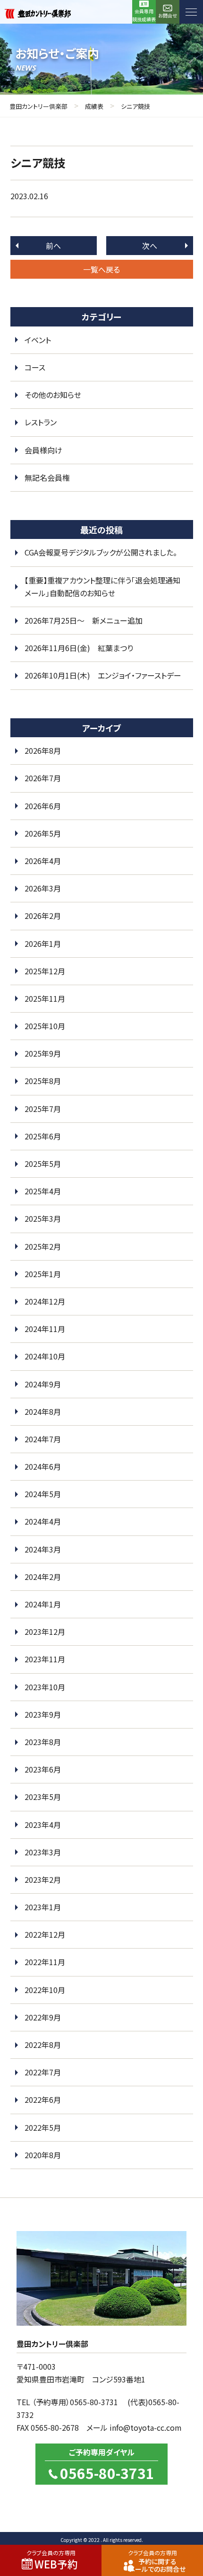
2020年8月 (43, 2155)
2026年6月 (43, 806)
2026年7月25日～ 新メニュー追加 (84, 620)
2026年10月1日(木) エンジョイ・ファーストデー (103, 675)
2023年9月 (43, 1714)
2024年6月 (43, 1466)
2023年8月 (43, 1742)
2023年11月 (45, 1659)
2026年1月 (43, 944)
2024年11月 (45, 1329)
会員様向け (43, 450)
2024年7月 (43, 1439)
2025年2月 (43, 1246)
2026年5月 (43, 833)
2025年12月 (45, 971)
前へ (53, 246)
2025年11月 (45, 998)
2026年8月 (43, 750)
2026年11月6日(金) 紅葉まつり (79, 648)
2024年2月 (43, 1577)
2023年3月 (43, 1852)
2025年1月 (43, 1274)
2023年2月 (43, 1879)
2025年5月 (43, 1164)
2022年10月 (45, 1990)
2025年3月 (43, 1218)
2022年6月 (43, 2100)
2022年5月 (43, 2127)
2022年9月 (43, 2017)
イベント (38, 340)
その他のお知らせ (53, 395)
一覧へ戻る (101, 269)
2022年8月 (43, 2045)
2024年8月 (43, 1412)
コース (35, 367)
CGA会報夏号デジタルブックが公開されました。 (101, 552)
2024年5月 (43, 1494)
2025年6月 (43, 1136)
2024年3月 (43, 1549)
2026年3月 (43, 888)
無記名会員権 (47, 477)
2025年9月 (43, 1053)
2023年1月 (43, 1907)
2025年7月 (43, 1109)
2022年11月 (45, 1962)
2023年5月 (43, 1797)
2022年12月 (45, 1934)
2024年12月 (45, 1301)
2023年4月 (43, 1825)
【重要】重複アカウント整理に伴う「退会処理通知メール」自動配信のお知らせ (102, 587)
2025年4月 (43, 1191)
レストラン (41, 422)
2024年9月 (43, 1384)
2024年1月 (43, 1604)
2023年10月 (45, 1687)
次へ (150, 246)
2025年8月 (43, 1081)
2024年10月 (45, 1356)
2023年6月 (43, 1769)
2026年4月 (43, 861)
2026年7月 (43, 778)
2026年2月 (43, 916)
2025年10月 (45, 1026)
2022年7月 (43, 2072)
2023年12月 (45, 1632)
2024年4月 (43, 1521)
